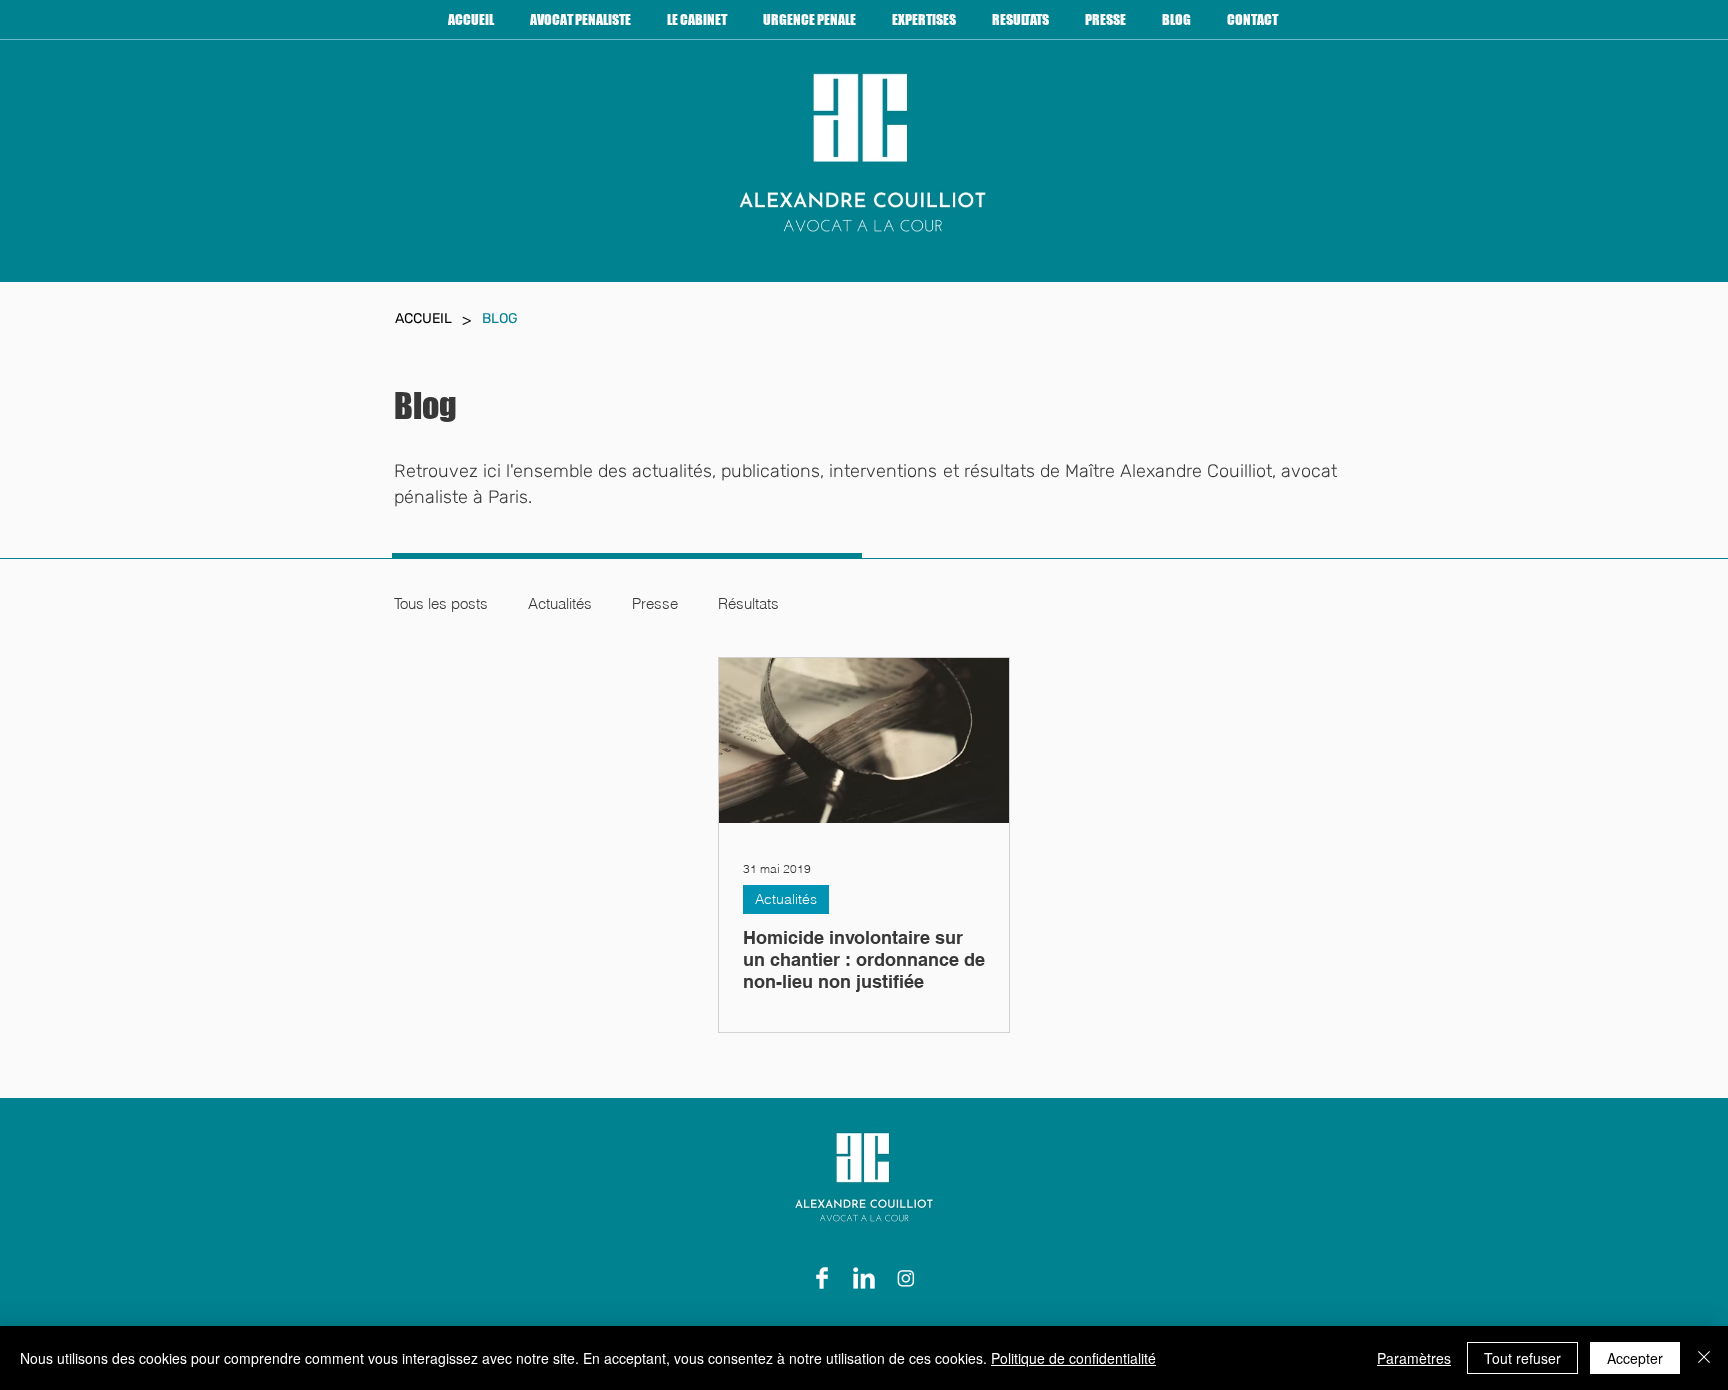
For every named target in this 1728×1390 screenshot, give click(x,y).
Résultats (748, 603)
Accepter (1635, 1358)
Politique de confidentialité (1073, 1358)
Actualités (560, 603)
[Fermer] (1704, 1358)
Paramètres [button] (1414, 1358)
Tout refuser (1522, 1358)
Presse (655, 603)
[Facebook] (822, 1278)
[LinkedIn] (864, 1278)
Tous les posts (441, 603)
